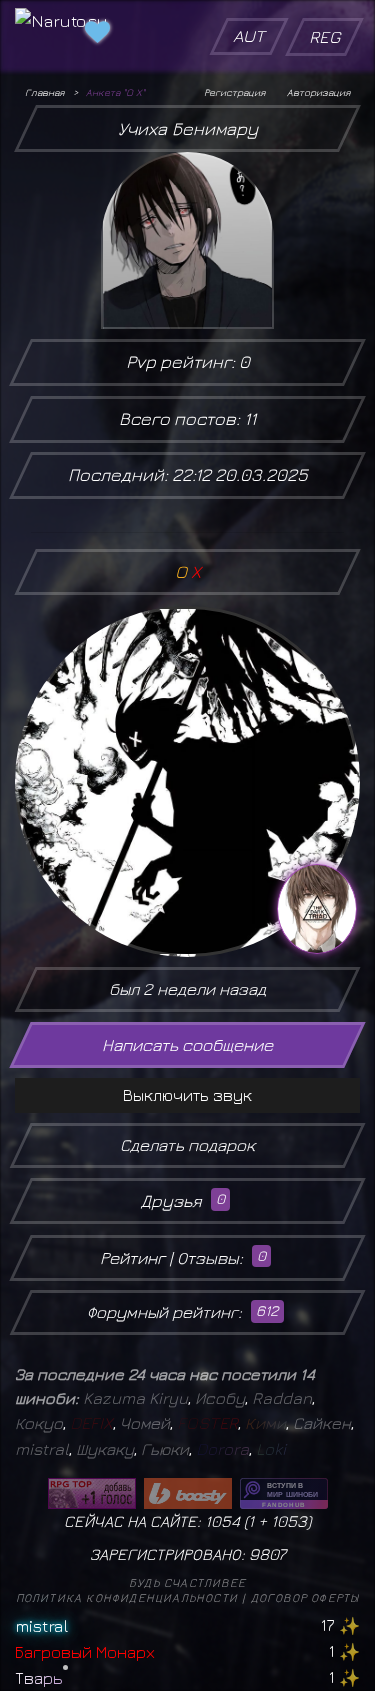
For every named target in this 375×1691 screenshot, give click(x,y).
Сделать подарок (187, 1145)
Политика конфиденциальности (127, 1597)
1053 (289, 1521)
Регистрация (234, 92)
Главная (44, 92)
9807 (267, 1554)
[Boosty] (188, 1493)
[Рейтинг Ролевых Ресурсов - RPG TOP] (92, 1493)
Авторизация (318, 92)
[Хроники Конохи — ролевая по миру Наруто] (284, 1493)
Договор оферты (305, 1597)
